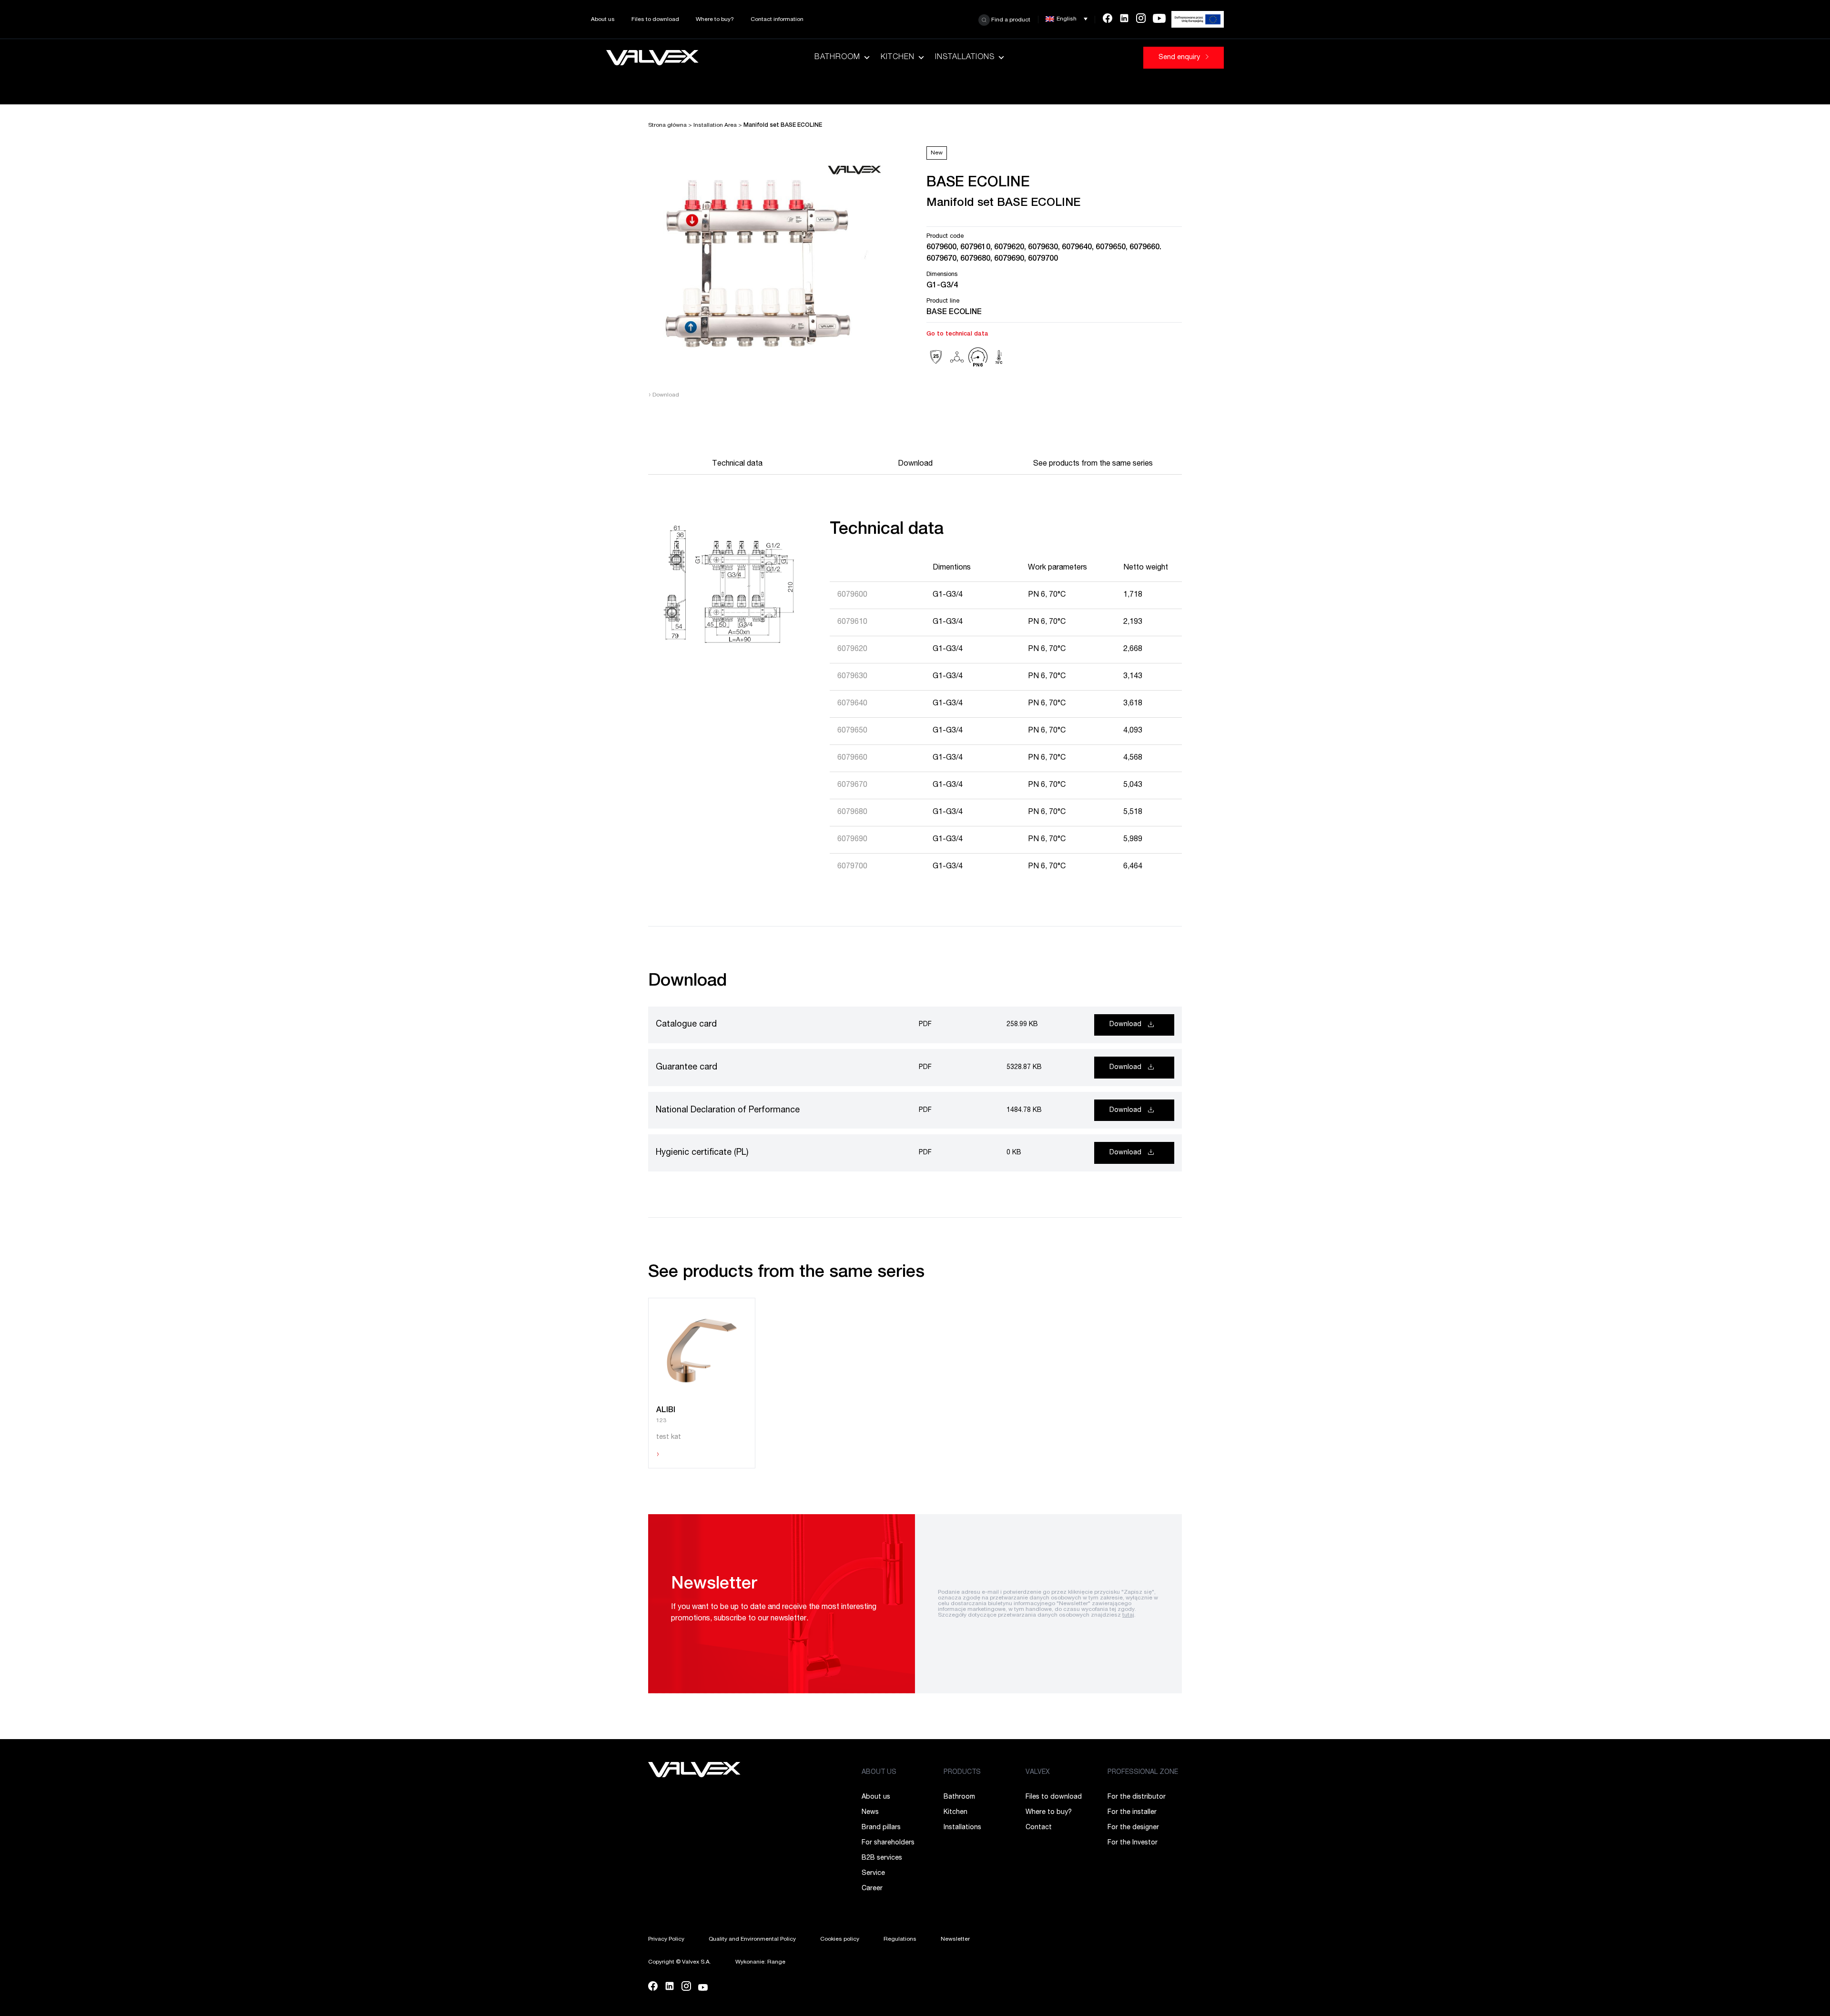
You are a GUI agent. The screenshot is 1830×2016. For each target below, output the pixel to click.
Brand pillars (881, 1828)
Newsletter (955, 1939)
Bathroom (837, 58)
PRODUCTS (962, 1772)
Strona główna (667, 125)
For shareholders (888, 1843)
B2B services (882, 1858)
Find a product (1010, 20)
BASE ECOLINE (954, 313)
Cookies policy (840, 1939)
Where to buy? (715, 20)
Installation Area (715, 125)
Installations (965, 58)
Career (872, 1889)
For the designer (1133, 1828)
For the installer (1132, 1812)
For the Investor (1133, 1843)
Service (873, 1873)
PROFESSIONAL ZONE (1143, 1772)
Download (664, 395)
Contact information (777, 20)
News (870, 1812)
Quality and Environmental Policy (752, 1939)
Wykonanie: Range (760, 1962)
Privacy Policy (666, 1939)
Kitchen (898, 58)
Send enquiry (1180, 58)
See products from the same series (1093, 464)
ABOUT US (879, 1772)
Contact (1039, 1828)
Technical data (737, 464)
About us (603, 20)
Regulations (900, 1939)
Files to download (655, 20)
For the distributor (1137, 1797)
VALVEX (1038, 1772)
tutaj (1128, 1615)
